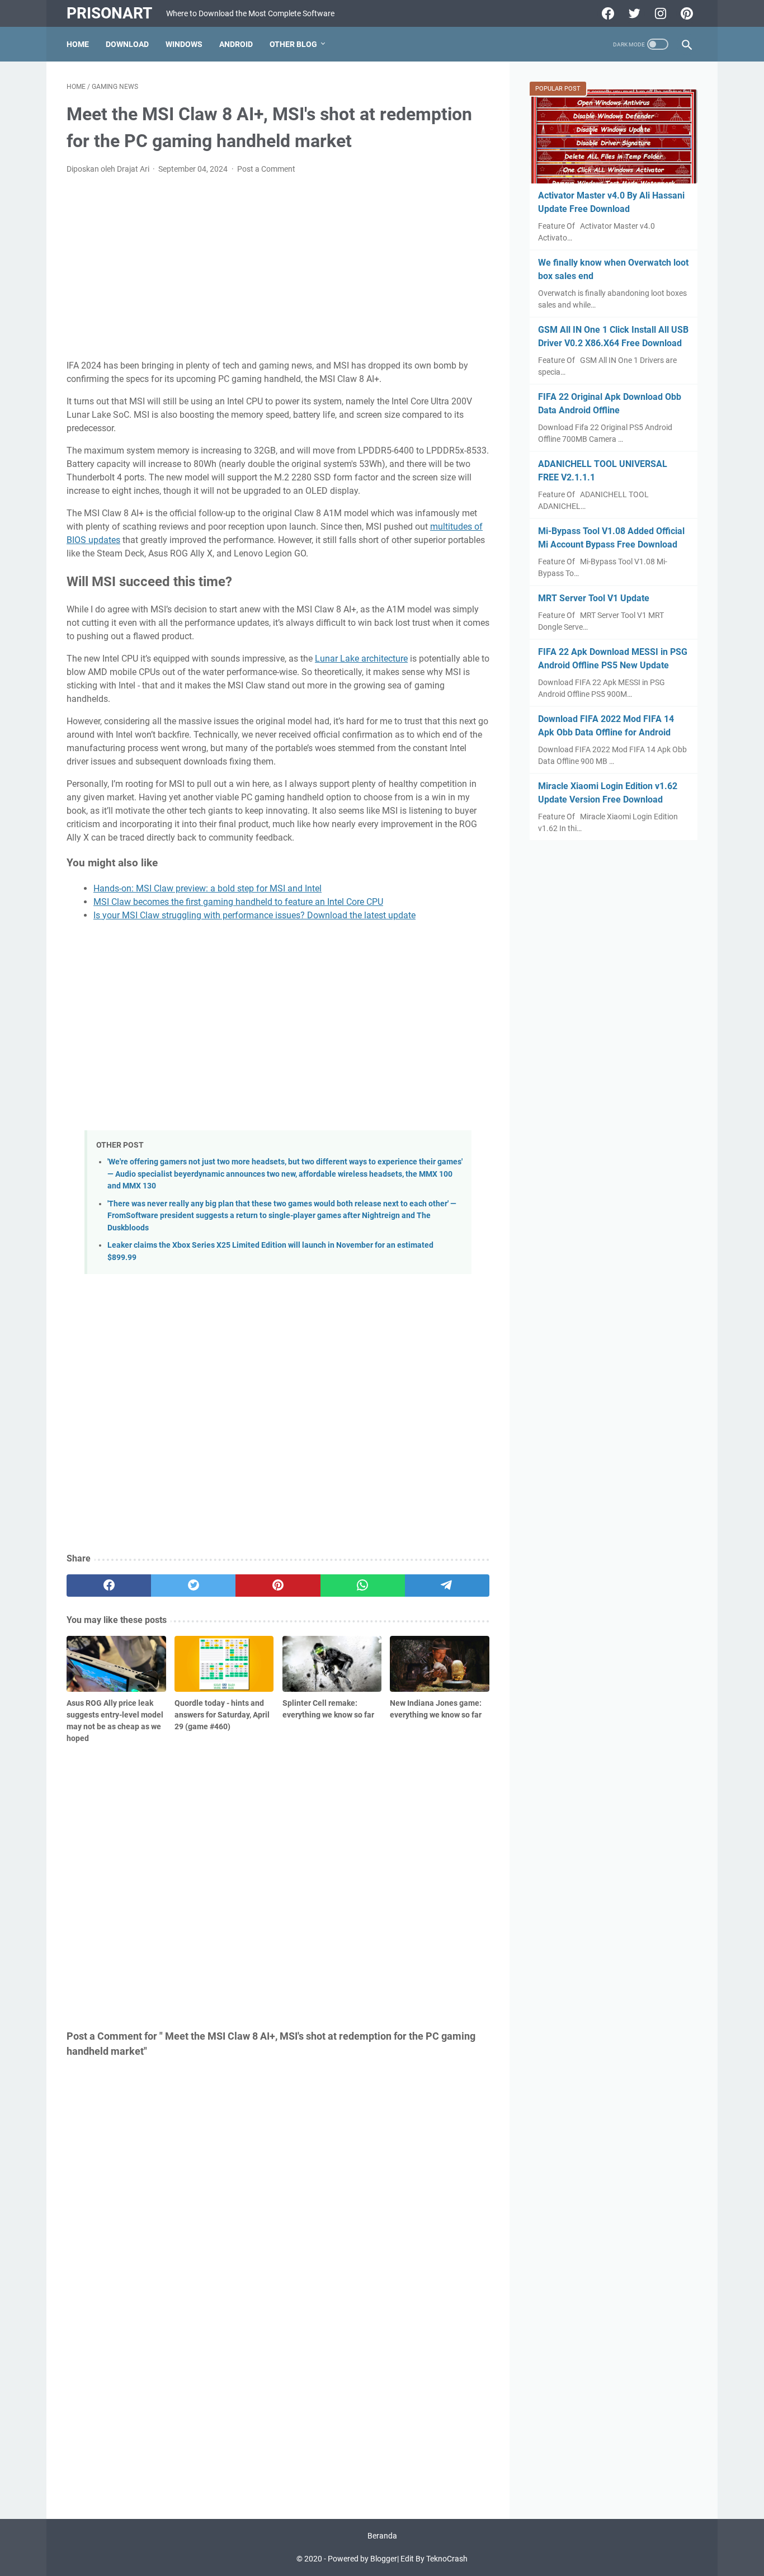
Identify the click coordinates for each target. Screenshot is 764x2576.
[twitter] (193, 1586)
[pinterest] (278, 1586)
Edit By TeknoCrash (434, 2559)
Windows (184, 44)
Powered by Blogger (362, 2559)
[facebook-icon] (607, 13)
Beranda (382, 2536)
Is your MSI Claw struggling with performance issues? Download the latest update (254, 915)
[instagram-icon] (659, 13)
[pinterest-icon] (685, 13)
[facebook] (109, 1586)
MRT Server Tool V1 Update (594, 598)
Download (127, 44)
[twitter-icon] (633, 13)
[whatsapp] (363, 1586)
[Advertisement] (278, 267)
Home (78, 44)
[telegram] (447, 1586)
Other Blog (293, 44)
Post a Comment (266, 169)
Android (236, 44)
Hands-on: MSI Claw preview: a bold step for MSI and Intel (207, 888)
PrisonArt (109, 13)
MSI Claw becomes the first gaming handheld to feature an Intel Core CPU (238, 902)
